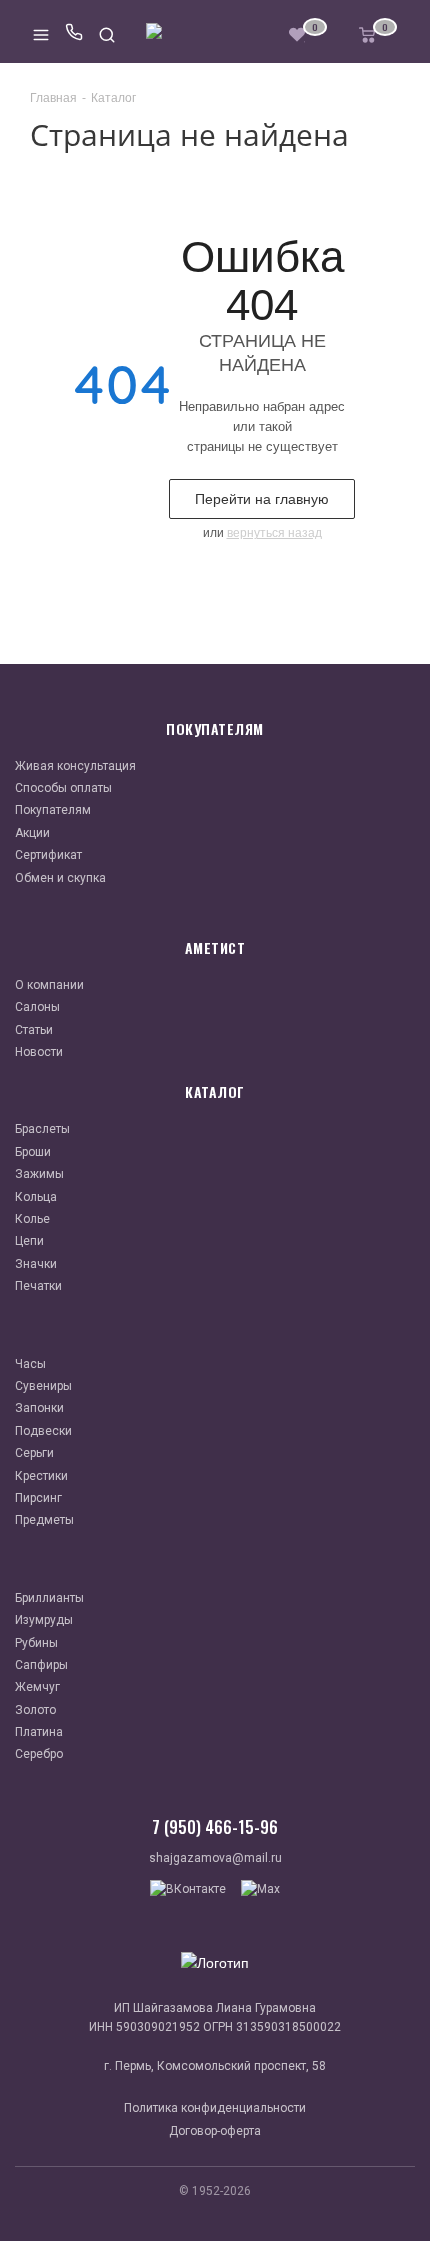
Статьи (34, 1030)
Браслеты (42, 1129)
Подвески (43, 1431)
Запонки (39, 1408)
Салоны (37, 1007)
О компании (49, 985)
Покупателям (53, 810)
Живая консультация (75, 766)
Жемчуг (37, 1687)
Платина (39, 1732)
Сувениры (43, 1386)
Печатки (38, 1286)
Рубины (36, 1643)
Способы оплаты (63, 788)
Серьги (34, 1453)
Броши (33, 1152)
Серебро (39, 1754)
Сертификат (48, 855)
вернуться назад (274, 533)
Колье (32, 1219)
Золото (35, 1710)
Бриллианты (49, 1598)
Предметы (44, 1520)
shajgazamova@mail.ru (215, 1858)
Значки (36, 1264)
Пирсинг (38, 1498)
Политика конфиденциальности (215, 2108)
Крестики (41, 1476)
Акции (32, 833)
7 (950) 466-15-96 (215, 1827)
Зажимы (39, 1174)
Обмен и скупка (60, 878)
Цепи (29, 1241)
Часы (30, 1364)
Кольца (36, 1197)
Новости (39, 1052)
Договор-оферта (215, 2131)
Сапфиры (41, 1665)
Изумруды (44, 1620)
